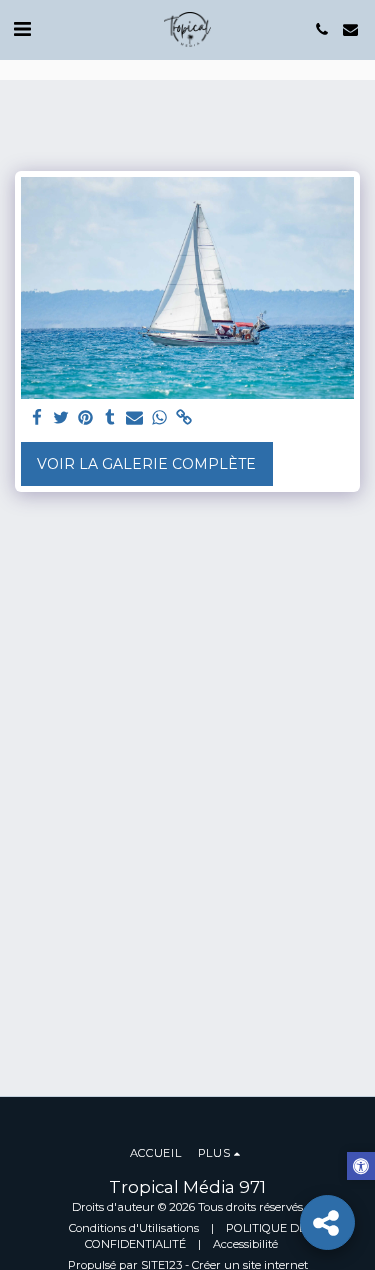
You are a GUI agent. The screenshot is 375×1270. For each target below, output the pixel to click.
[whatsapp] (160, 418)
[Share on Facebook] (37, 418)
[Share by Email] (135, 418)
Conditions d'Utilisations (134, 1228)
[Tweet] (62, 418)
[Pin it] (86, 418)
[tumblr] (111, 418)
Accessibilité (245, 1244)
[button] (22, 29)
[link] (184, 418)
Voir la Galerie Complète (146, 464)
